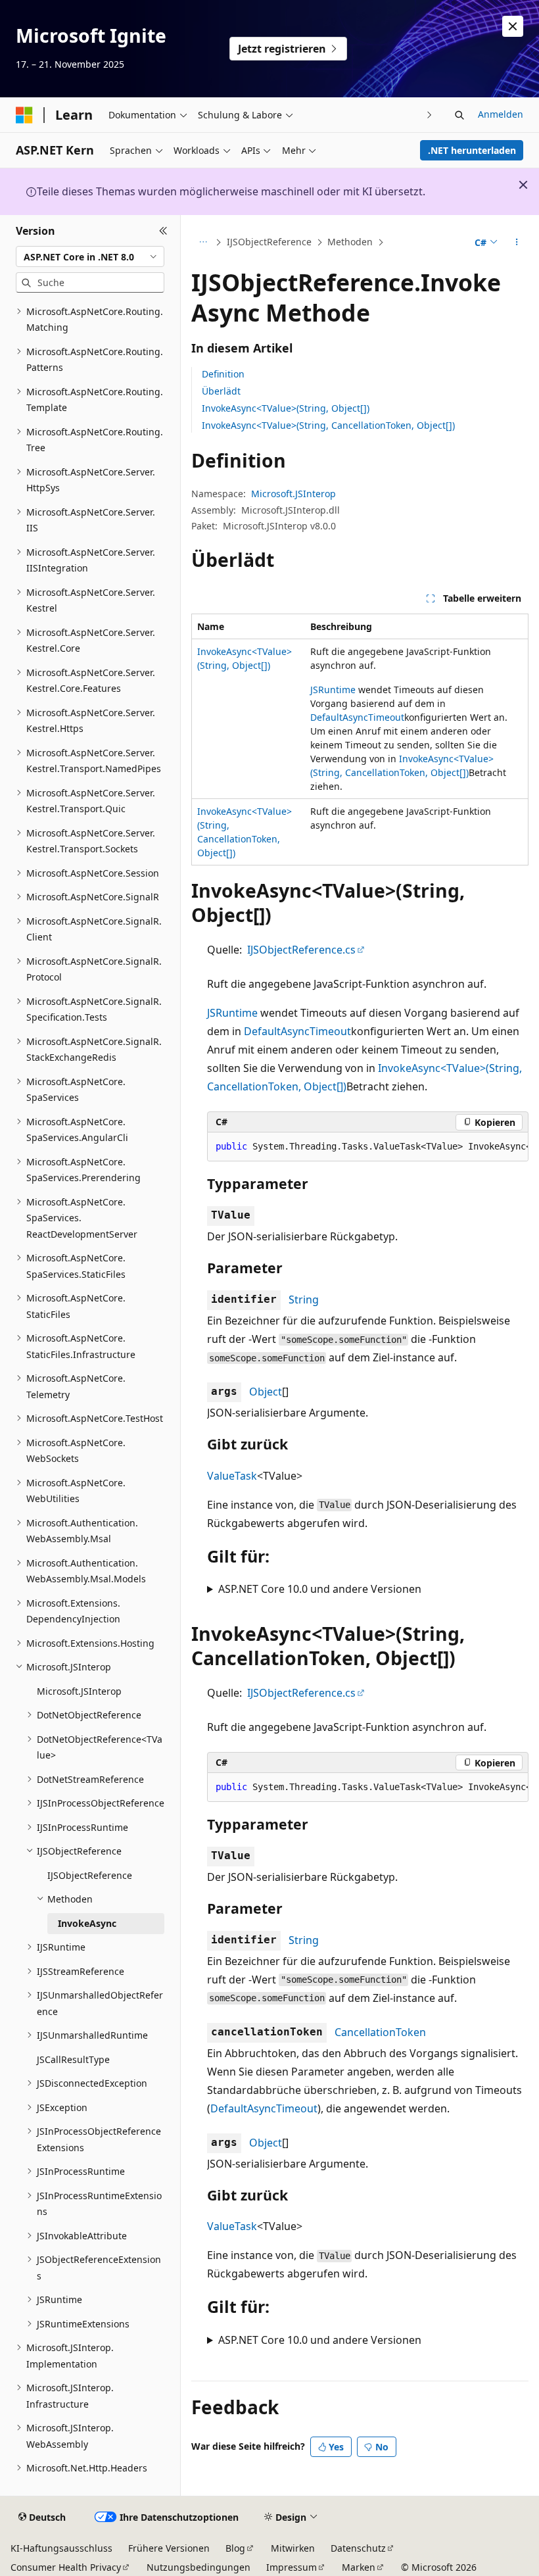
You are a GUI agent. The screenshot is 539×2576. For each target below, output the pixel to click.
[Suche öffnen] (459, 115)
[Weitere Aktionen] (517, 243)
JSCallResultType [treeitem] (73, 2059)
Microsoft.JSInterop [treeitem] (79, 1691)
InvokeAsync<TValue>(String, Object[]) (286, 408)
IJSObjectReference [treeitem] (90, 1875)
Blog (235, 2548)
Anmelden (501, 114)
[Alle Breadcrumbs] (203, 243)
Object (266, 1392)
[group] (368, 1147)
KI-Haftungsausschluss (61, 2548)
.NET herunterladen (472, 150)
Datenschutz (358, 2548)
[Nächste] (430, 115)
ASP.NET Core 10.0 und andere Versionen (320, 1589)
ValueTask (232, 1476)
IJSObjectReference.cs (301, 950)
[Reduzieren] (163, 231)
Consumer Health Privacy (66, 2567)
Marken (359, 2567)
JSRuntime (333, 690)
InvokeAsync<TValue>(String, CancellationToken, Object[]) (328, 425)
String (304, 1300)
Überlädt (221, 391)
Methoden (350, 242)
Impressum (292, 2567)
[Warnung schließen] (513, 26)
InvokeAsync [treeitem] (87, 1923)
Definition (223, 374)
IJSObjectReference (269, 242)
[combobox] (90, 256)
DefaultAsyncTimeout (357, 717)
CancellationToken (380, 2032)
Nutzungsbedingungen (199, 2567)
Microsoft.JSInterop (293, 494)
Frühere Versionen (169, 2548)
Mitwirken (293, 2548)
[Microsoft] (24, 115)
